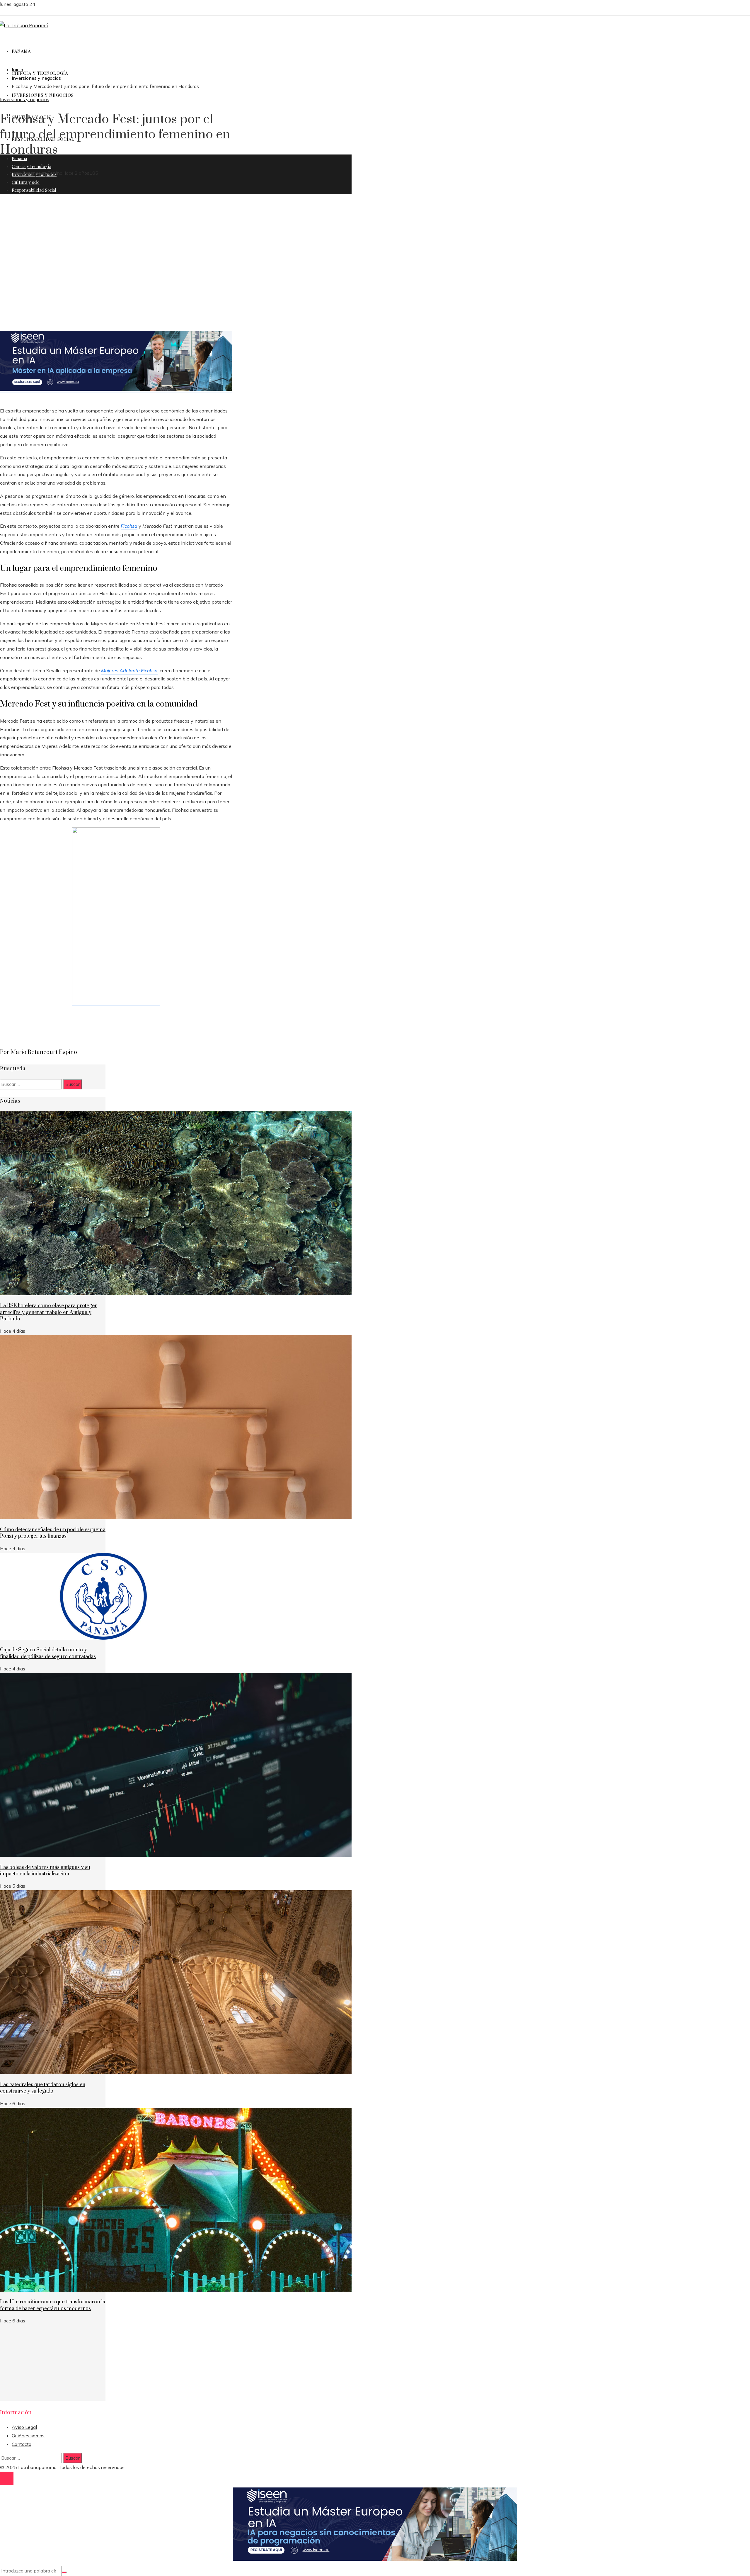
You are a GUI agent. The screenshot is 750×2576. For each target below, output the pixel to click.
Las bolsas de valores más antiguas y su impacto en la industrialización (45, 1871)
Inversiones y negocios (25, 99)
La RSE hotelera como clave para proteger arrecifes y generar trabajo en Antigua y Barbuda (48, 1312)
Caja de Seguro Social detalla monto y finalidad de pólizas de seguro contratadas (48, 1653)
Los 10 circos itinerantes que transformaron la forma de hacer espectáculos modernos (53, 2305)
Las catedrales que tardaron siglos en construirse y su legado (43, 2088)
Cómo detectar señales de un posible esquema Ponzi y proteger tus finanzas (53, 1533)
